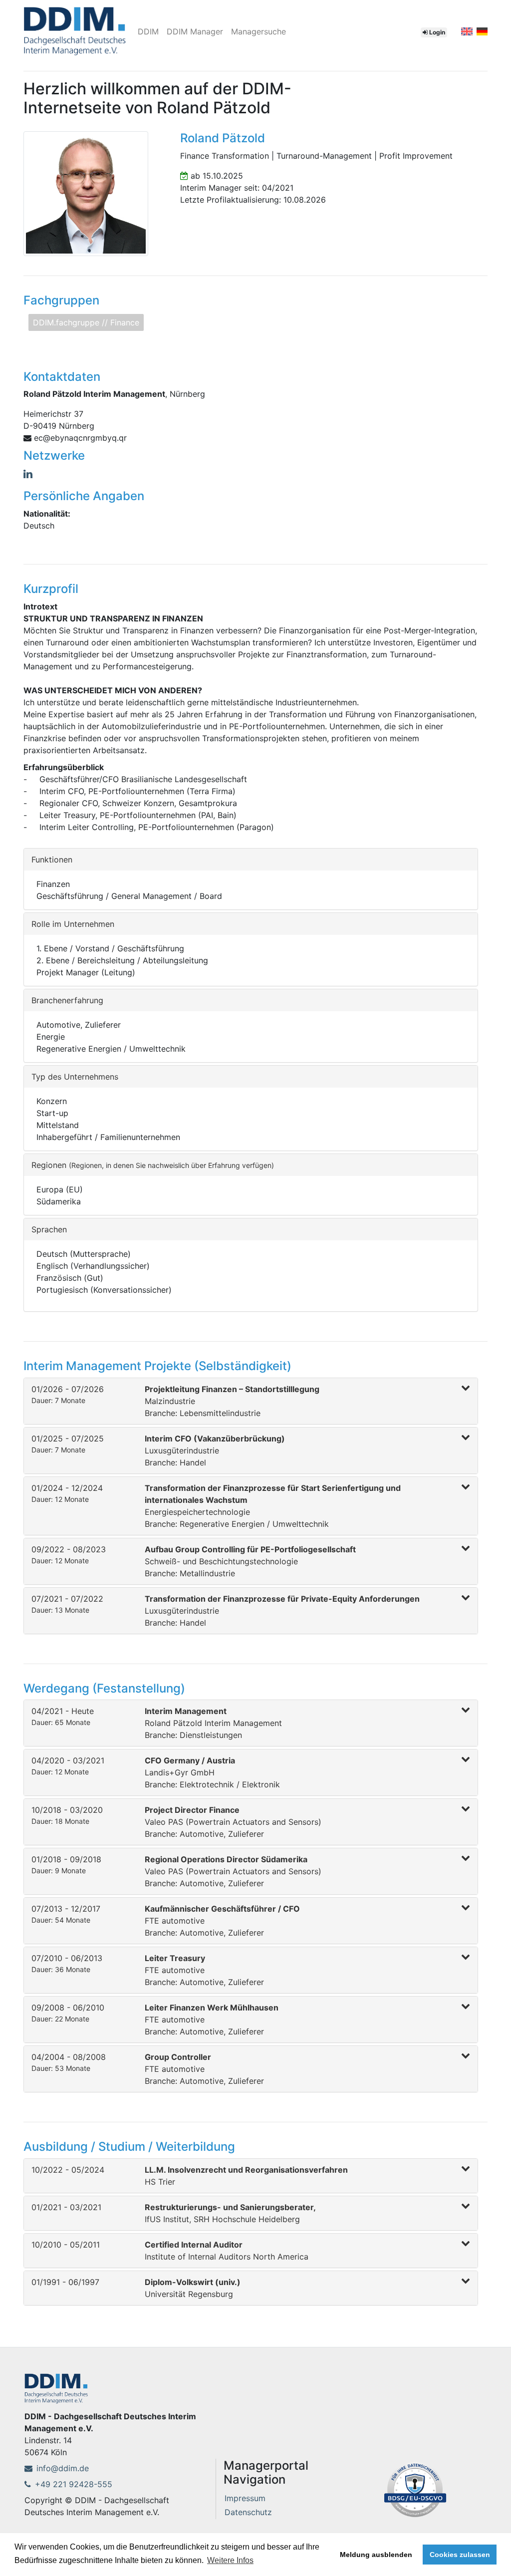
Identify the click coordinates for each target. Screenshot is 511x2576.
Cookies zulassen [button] (460, 2555)
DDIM (148, 31)
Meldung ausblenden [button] (376, 2555)
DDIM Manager (195, 31)
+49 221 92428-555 (74, 2484)
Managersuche (258, 31)
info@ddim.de (63, 2468)
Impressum (245, 2498)
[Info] (415, 2489)
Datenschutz (248, 2512)
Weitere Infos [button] (230, 2560)
